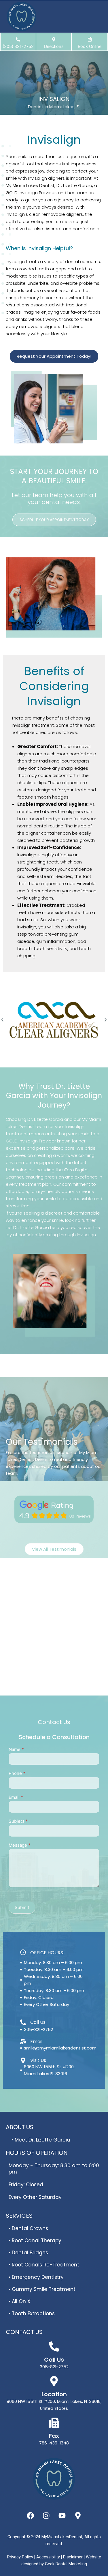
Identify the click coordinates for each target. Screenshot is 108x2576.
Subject (18, 1821)
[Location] (54, 2381)
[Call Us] (54, 2346)
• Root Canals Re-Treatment (44, 2265)
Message (20, 1845)
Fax (54, 2436)
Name (16, 1749)
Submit (22, 1907)
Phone (17, 1773)
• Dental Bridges (28, 2253)
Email (16, 1797)
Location (54, 2394)
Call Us (54, 2360)
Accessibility (49, 2557)
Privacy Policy (21, 2557)
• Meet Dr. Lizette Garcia (41, 2140)
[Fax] (54, 2423)
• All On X (20, 2301)
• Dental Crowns (28, 2228)
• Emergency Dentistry (36, 2277)
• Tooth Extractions (32, 2313)
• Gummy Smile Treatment (42, 2289)
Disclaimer (73, 2557)
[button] (2, 1020)
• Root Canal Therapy (35, 2240)
